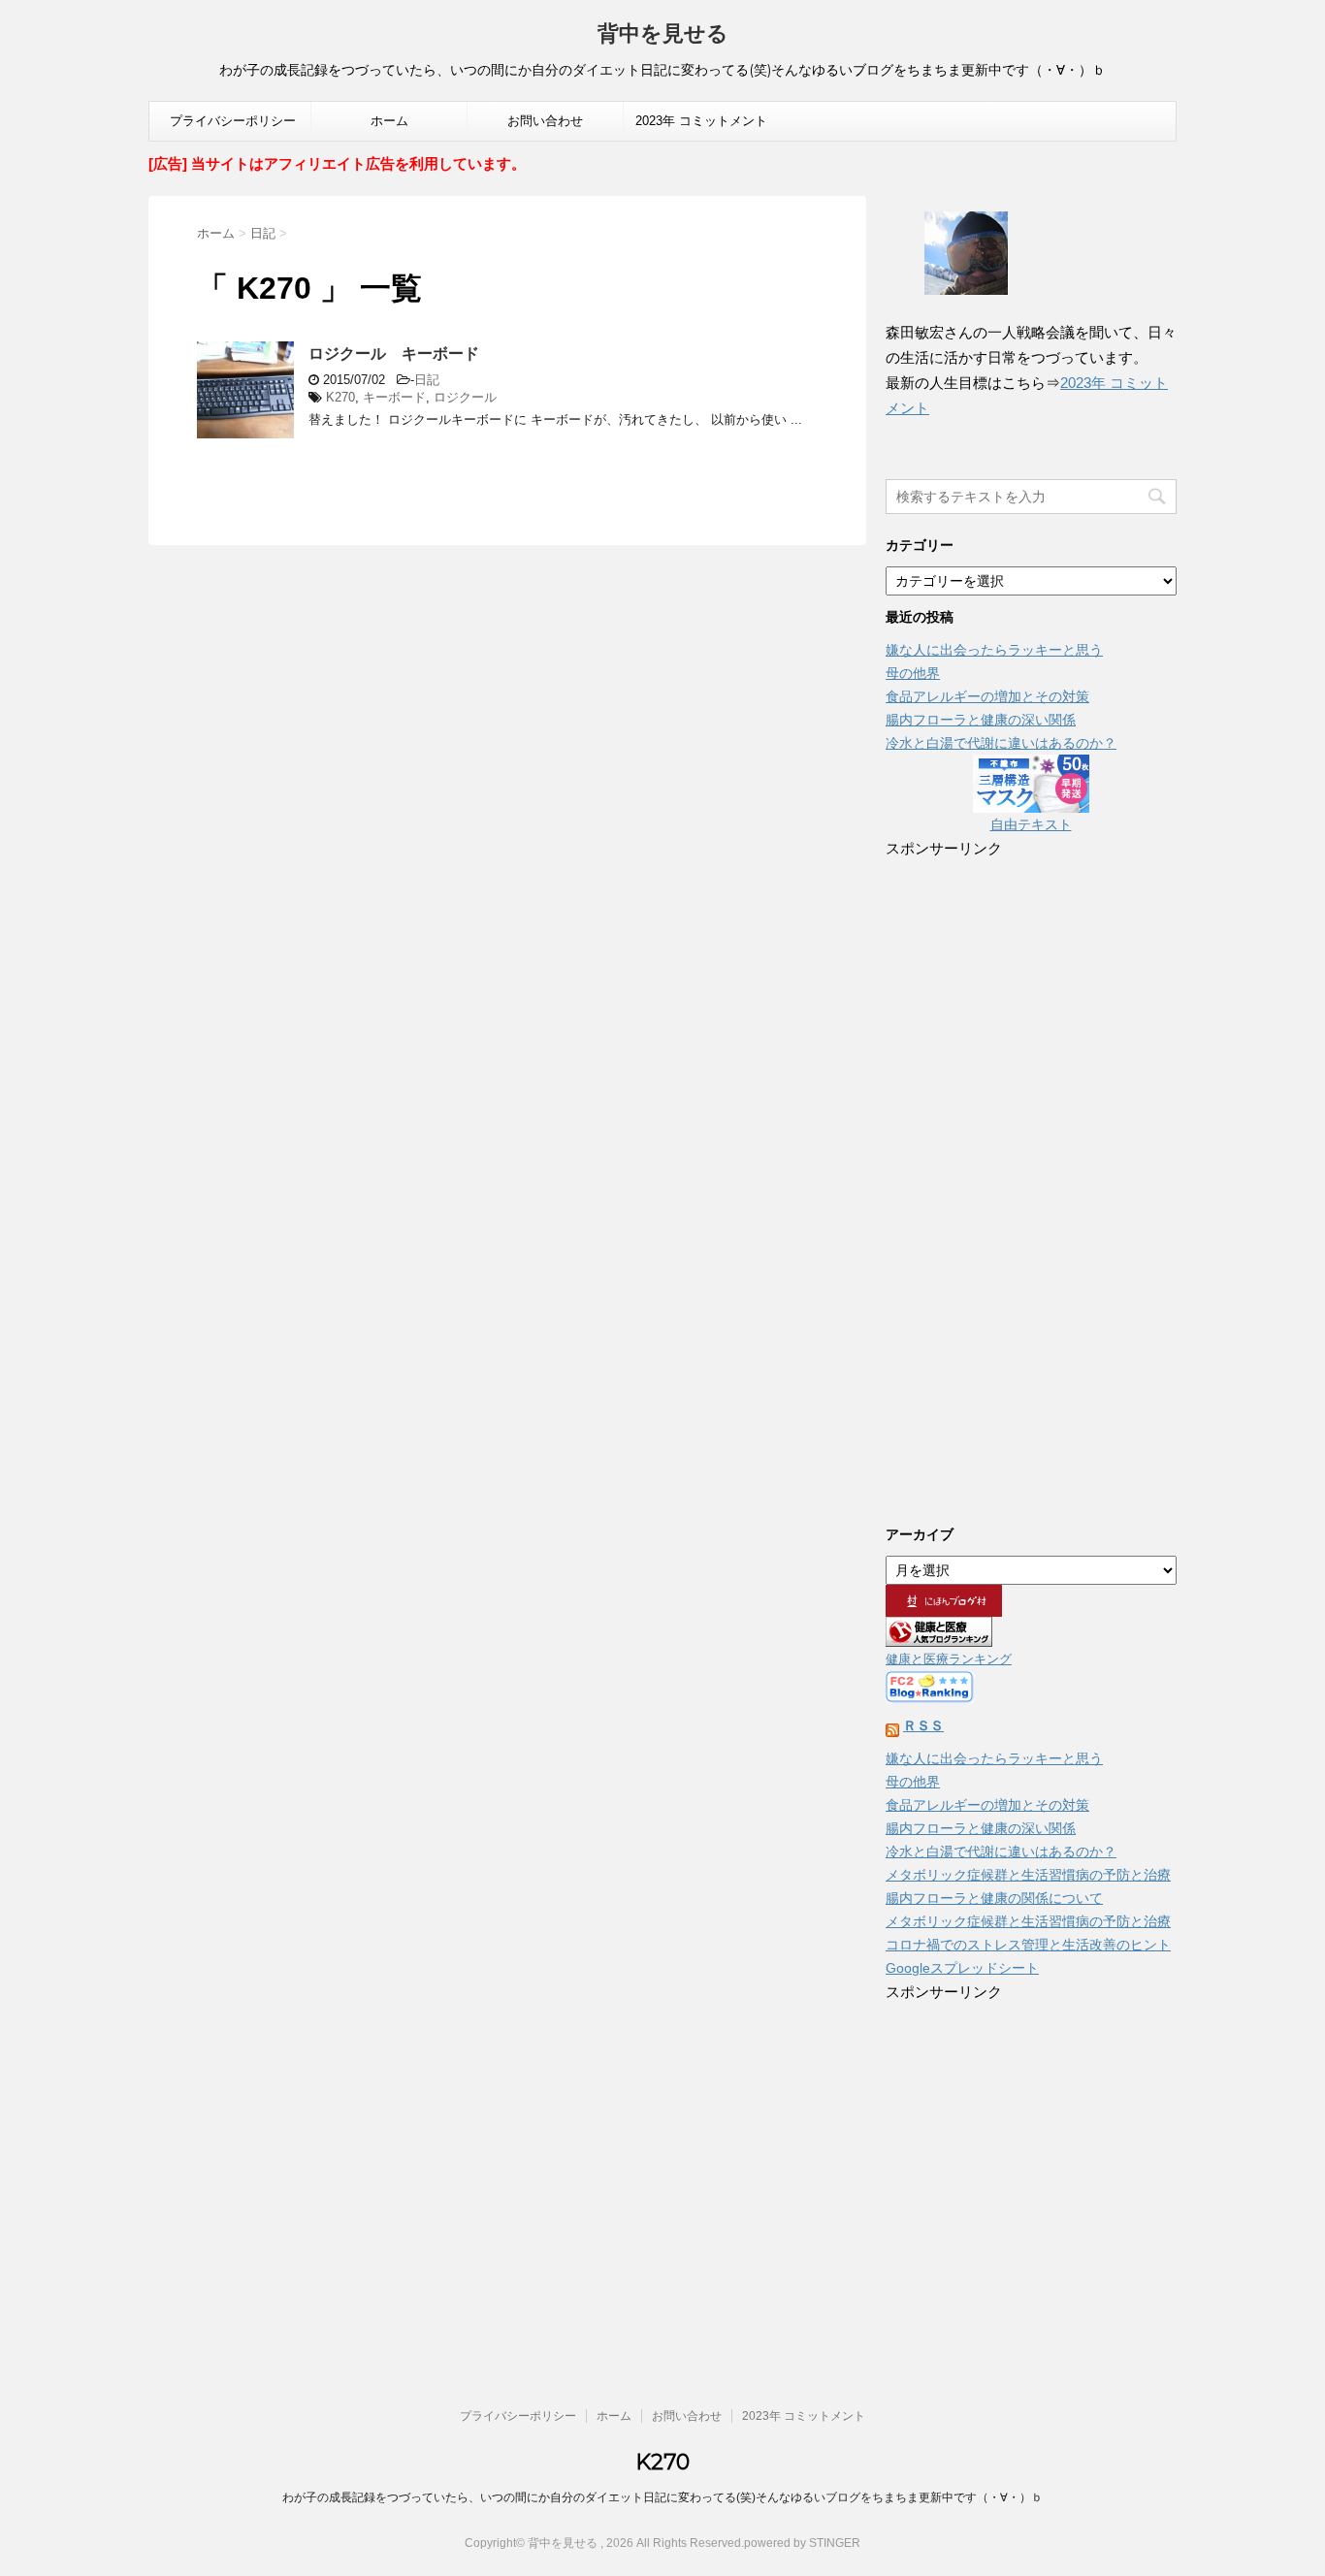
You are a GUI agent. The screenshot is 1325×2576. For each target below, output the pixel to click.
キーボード (394, 397)
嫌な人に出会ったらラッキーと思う (994, 650)
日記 (427, 380)
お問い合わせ (545, 121)
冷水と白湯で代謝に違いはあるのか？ (1001, 743)
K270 (340, 397)
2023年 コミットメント (701, 121)
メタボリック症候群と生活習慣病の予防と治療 (1028, 1875)
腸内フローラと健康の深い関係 (981, 720)
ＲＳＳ (923, 1725)
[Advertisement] (1031, 1177)
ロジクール (465, 397)
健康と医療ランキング (949, 1659)
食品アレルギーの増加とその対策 (987, 696)
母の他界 (913, 673)
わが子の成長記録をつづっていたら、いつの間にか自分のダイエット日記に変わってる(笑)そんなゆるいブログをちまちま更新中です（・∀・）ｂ (662, 2497)
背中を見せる (663, 33)
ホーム (389, 121)
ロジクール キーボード (394, 354)
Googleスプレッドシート (962, 1968)
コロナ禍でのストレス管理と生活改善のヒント (1028, 1945)
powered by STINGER (802, 2543)
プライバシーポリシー (233, 121)
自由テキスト (1031, 824)
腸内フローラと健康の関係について (994, 1898)
